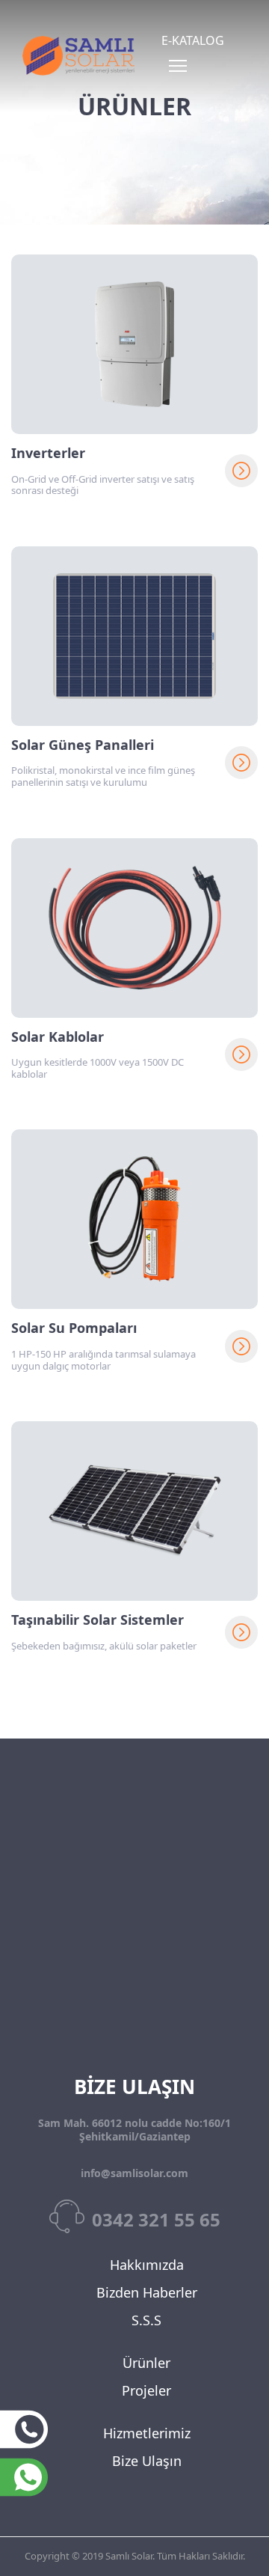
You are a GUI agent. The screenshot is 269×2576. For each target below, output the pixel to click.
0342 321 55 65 (156, 2219)
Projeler (146, 2390)
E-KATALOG (193, 40)
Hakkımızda (147, 2265)
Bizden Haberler (147, 2292)
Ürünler (146, 2363)
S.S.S (146, 2320)
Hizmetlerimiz (147, 2433)
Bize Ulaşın (147, 2461)
